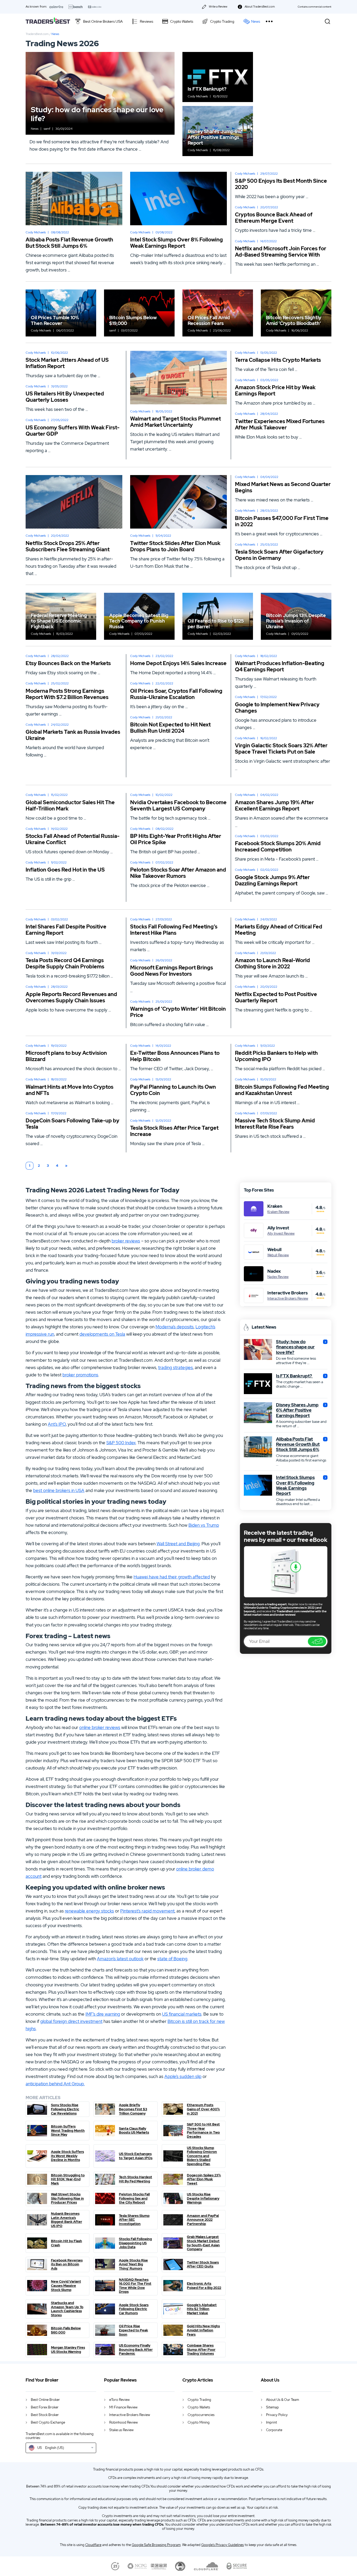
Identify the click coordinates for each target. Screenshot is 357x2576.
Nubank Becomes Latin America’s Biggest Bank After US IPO (67, 2220)
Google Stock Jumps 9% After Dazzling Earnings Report (272, 880)
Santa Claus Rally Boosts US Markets (134, 2131)
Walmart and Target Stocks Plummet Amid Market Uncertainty (175, 422)
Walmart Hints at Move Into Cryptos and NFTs (70, 1090)
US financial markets (182, 2014)
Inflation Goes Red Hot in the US (66, 870)
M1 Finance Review (123, 2407)
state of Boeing (172, 1959)
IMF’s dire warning (103, 2014)
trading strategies (175, 1367)
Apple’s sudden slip (183, 2076)
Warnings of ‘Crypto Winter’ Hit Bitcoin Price (178, 1012)
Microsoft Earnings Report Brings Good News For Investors (172, 971)
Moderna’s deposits (175, 1327)
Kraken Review (278, 1212)
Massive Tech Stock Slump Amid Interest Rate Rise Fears (275, 1124)
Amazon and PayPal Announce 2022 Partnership (203, 2220)
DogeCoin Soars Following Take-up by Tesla (73, 1124)
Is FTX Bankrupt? (208, 89)
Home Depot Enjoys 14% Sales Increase (178, 663)
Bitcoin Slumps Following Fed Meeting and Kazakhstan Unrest (282, 1090)
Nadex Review (278, 1277)
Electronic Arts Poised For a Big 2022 (204, 2286)
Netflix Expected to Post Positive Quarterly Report (276, 997)
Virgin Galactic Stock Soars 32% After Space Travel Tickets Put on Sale (281, 749)
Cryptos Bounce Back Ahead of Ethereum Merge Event (274, 218)
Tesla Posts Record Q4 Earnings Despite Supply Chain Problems (65, 963)
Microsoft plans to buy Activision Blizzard (66, 1056)
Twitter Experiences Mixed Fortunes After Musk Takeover (280, 424)
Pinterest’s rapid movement (147, 1911)
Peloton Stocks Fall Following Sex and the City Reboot (134, 2198)
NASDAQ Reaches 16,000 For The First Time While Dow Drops (135, 2286)
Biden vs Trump (204, 1525)
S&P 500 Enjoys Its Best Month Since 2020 (281, 184)
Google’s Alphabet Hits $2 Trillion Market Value (202, 2309)
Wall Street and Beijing (178, 1544)
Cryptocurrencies (201, 2415)
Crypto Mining (199, 2422)
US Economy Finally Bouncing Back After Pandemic (136, 2350)
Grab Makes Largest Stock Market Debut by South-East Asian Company (203, 2243)
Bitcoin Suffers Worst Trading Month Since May (68, 2131)
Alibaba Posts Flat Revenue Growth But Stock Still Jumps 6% (69, 243)
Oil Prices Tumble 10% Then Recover (55, 320)
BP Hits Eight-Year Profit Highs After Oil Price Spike (176, 839)
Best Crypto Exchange (48, 2422)
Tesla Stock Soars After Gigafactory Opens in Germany (279, 555)
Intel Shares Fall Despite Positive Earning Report (66, 930)
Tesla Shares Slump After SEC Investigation (134, 2220)
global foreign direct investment (71, 2021)
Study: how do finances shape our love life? (97, 114)
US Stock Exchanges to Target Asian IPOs (136, 2156)
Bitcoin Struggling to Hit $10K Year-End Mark (68, 2179)
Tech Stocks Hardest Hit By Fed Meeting (136, 2179)
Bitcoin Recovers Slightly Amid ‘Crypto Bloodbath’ (294, 320)
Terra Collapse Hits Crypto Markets (278, 360)
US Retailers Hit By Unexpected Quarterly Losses (65, 397)
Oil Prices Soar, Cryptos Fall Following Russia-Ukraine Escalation (176, 694)
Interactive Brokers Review (288, 1299)
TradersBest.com (37, 34)
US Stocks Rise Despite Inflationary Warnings (203, 2198)
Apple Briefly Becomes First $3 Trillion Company (133, 2109)
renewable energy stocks (89, 1911)
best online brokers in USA (59, 1490)
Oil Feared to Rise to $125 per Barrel (216, 624)
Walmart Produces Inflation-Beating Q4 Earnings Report (280, 666)
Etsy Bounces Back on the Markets (68, 663)
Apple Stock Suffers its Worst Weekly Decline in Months (67, 2156)
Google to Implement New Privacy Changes (277, 708)
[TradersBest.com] (48, 21)
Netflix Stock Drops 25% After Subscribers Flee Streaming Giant (68, 546)
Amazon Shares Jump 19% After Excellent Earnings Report (274, 806)
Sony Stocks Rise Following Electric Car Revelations (65, 2109)
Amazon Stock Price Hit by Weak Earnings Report (275, 390)
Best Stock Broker (45, 2415)
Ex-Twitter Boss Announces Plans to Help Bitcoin (175, 1056)
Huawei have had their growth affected (172, 1577)
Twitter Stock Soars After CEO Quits (203, 2264)
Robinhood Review (123, 2422)
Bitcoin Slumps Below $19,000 (133, 320)
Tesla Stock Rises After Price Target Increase (174, 1131)
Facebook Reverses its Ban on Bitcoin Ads (67, 2264)
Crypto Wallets (182, 21)
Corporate (274, 2430)
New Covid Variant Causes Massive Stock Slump (66, 2286)
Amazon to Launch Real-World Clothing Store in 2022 (272, 963)
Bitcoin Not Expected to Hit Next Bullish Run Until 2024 (170, 728)
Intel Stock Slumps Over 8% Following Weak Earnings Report (177, 243)
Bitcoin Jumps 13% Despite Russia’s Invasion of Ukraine (296, 621)
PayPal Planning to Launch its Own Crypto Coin (173, 1090)
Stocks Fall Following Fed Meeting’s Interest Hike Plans (174, 930)
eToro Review (119, 2400)
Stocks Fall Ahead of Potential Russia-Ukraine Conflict (73, 839)
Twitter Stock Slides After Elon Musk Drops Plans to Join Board (175, 546)
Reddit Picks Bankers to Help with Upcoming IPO (276, 1056)
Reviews (146, 21)
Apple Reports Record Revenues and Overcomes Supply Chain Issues (71, 997)
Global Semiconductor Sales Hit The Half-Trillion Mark (70, 806)
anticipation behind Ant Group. (55, 2084)
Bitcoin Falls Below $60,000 (66, 2330)
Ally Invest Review (281, 1234)
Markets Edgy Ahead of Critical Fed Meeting (279, 930)
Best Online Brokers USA (103, 21)
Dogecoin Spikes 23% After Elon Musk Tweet (204, 2179)
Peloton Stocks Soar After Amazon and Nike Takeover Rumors (178, 873)
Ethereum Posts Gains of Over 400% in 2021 (203, 2109)
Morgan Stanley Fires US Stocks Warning (68, 2350)
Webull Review (278, 1255)
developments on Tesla (102, 1334)
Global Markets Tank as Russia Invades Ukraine (73, 735)
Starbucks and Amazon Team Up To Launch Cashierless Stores (67, 2309)
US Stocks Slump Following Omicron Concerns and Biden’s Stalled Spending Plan (202, 2156)
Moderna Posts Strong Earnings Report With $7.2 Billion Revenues (67, 694)
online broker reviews (100, 1727)
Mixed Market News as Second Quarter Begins (283, 487)
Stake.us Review (121, 2430)
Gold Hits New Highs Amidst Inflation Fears (203, 2330)
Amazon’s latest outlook (120, 1959)
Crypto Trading (222, 21)
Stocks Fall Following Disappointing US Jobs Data (135, 2243)
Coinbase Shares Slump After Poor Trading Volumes (201, 2350)
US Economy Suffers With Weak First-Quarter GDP (73, 431)
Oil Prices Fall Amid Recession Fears (209, 320)
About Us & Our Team (283, 2400)
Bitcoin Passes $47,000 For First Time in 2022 (282, 521)
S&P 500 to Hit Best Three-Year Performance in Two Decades (203, 2130)
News (256, 21)
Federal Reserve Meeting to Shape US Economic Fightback (59, 621)
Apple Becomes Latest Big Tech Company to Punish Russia (139, 621)
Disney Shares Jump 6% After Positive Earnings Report (214, 137)
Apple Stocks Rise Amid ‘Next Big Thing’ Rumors (133, 2264)
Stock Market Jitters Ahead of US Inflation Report (67, 363)
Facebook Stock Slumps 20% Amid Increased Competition (278, 846)
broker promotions (80, 1375)
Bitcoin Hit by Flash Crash (67, 2243)
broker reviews (126, 1241)
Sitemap (272, 2407)
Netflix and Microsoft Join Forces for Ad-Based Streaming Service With (281, 252)
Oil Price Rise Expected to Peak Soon (133, 2330)
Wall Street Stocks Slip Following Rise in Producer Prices (67, 2198)
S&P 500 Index (121, 1443)
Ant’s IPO (57, 1424)
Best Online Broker (45, 2400)
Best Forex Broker (45, 2407)
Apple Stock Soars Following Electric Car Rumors (134, 2309)
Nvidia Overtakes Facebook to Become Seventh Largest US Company (178, 806)
